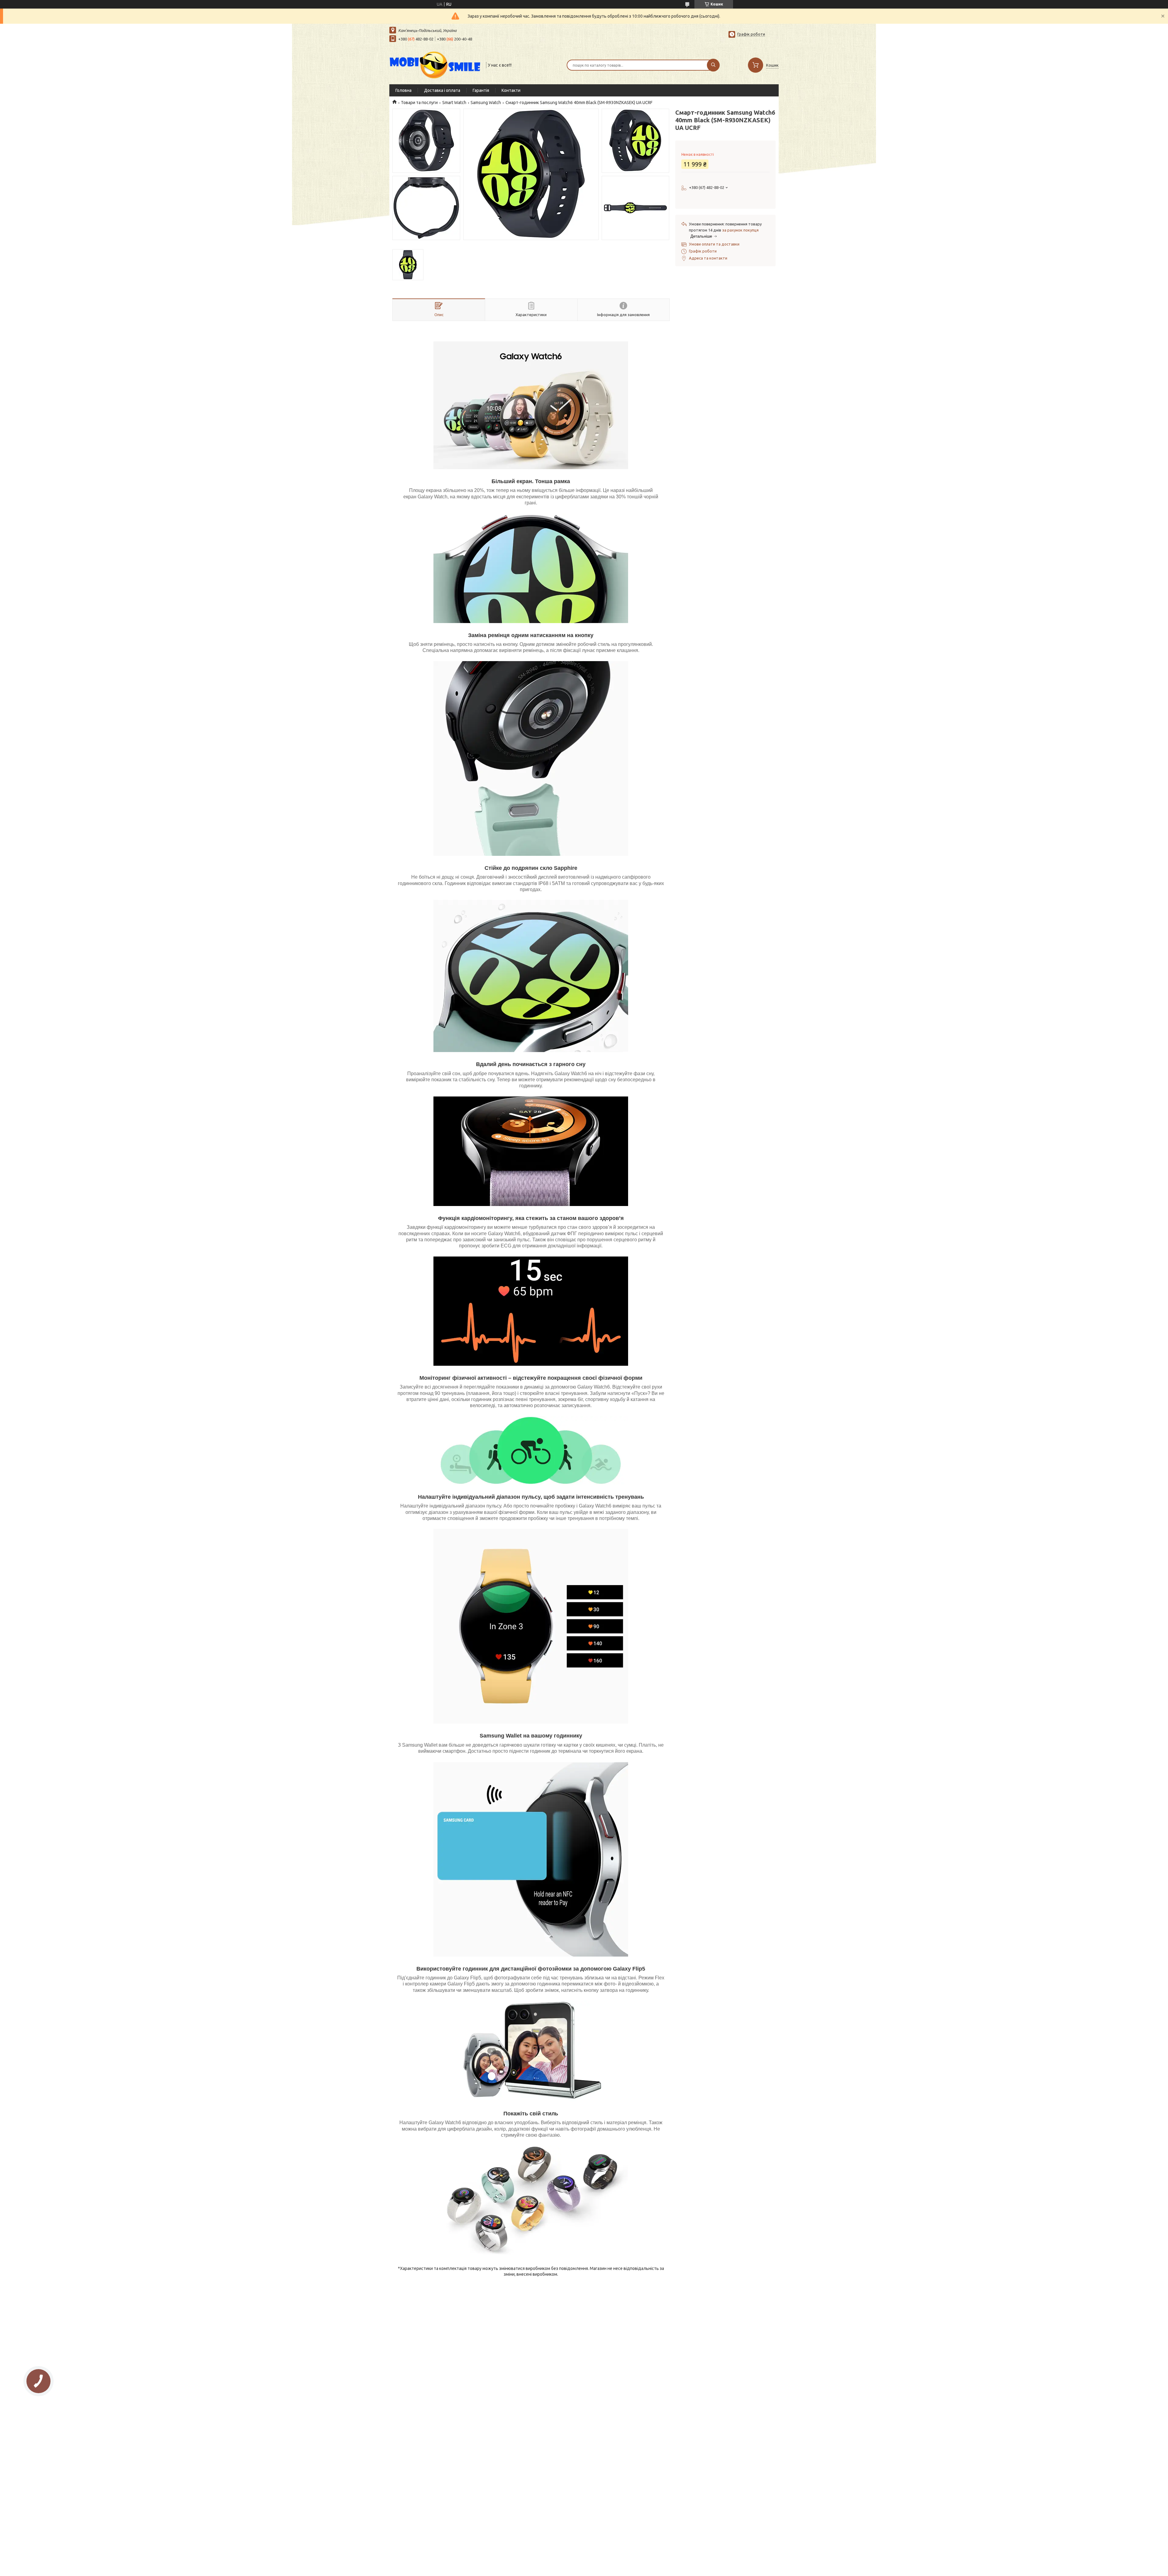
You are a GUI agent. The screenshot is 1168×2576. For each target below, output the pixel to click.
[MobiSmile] (435, 64)
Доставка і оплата (442, 90)
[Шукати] (713, 65)
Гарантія (481, 90)
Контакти (511, 90)
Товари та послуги (419, 103)
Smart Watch (454, 103)
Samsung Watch (486, 103)
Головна (403, 90)
